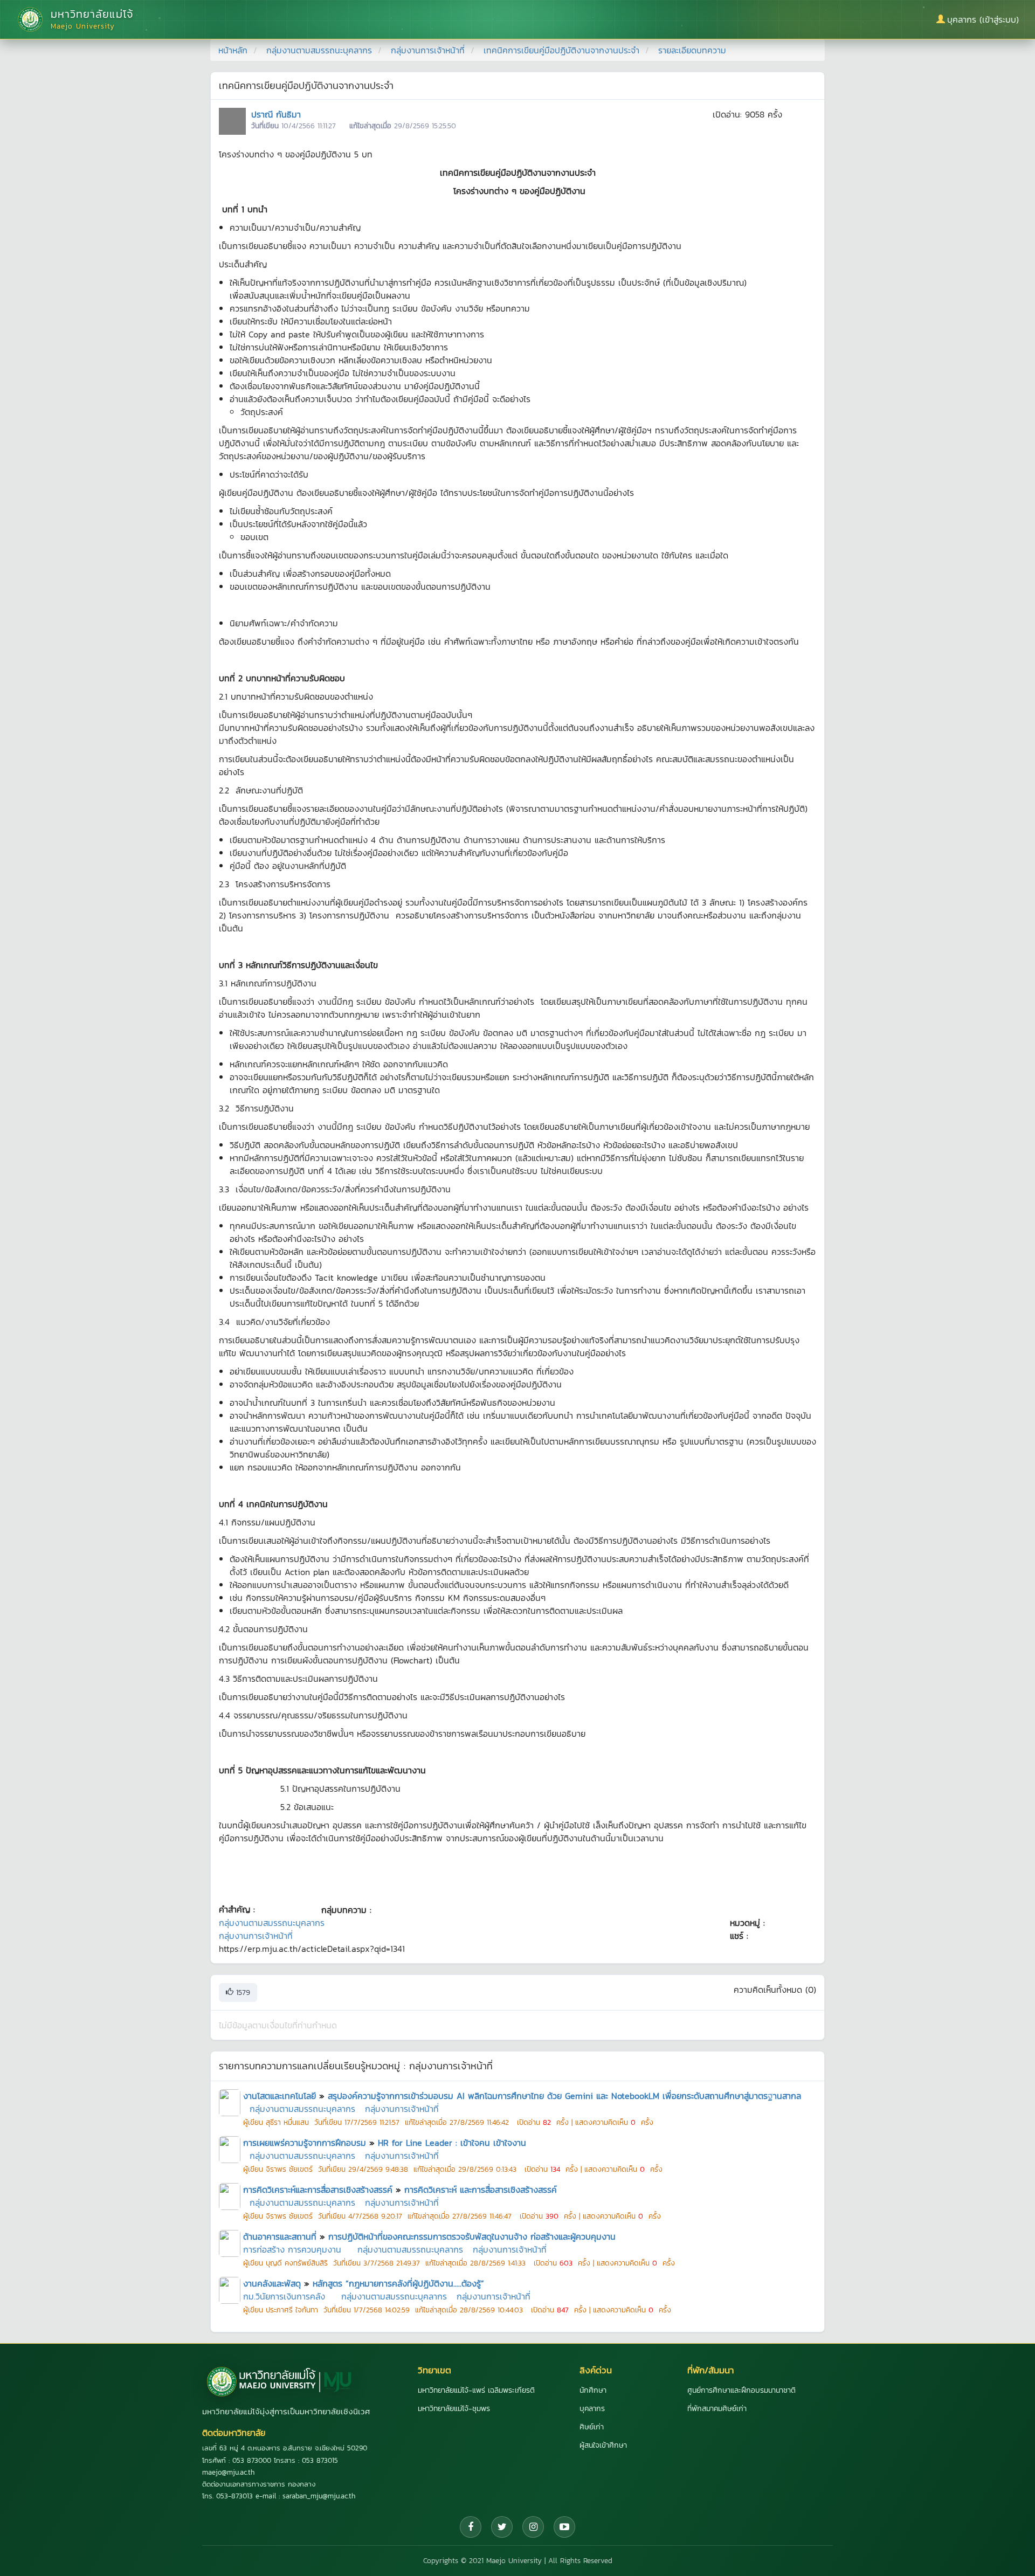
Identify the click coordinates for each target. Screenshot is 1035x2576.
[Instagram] (533, 2527)
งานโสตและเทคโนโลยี (280, 2096)
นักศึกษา (593, 2390)
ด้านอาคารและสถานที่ (280, 2236)
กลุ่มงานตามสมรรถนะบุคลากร (319, 50)
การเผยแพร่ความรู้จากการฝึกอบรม (305, 2143)
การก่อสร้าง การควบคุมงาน (292, 2249)
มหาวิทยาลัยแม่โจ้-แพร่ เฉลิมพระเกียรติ (476, 2390)
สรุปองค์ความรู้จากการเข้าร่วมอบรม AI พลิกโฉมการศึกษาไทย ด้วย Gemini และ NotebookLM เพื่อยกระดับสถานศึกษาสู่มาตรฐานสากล (564, 2096)
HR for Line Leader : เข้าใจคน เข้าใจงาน (452, 2143)
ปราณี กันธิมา (276, 114)
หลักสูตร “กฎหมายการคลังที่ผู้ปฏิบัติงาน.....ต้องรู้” (398, 2283)
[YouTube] (564, 2527)
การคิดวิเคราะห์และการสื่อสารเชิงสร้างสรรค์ (318, 2190)
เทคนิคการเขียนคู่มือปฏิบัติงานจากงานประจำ (561, 50)
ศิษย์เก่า (592, 2427)
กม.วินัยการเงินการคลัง (284, 2296)
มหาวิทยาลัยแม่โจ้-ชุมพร (454, 2409)
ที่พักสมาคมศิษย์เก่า (717, 2409)
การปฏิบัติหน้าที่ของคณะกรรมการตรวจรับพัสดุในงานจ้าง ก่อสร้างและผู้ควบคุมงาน (472, 2236)
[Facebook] (471, 2527)
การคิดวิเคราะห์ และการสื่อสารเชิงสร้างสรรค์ (481, 2190)
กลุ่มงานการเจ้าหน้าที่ (428, 50)
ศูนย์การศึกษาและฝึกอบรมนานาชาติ (741, 2390)
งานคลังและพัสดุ (272, 2283)
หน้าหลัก (233, 50)
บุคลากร (592, 2409)
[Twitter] (502, 2527)
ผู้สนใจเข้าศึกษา (603, 2445)
